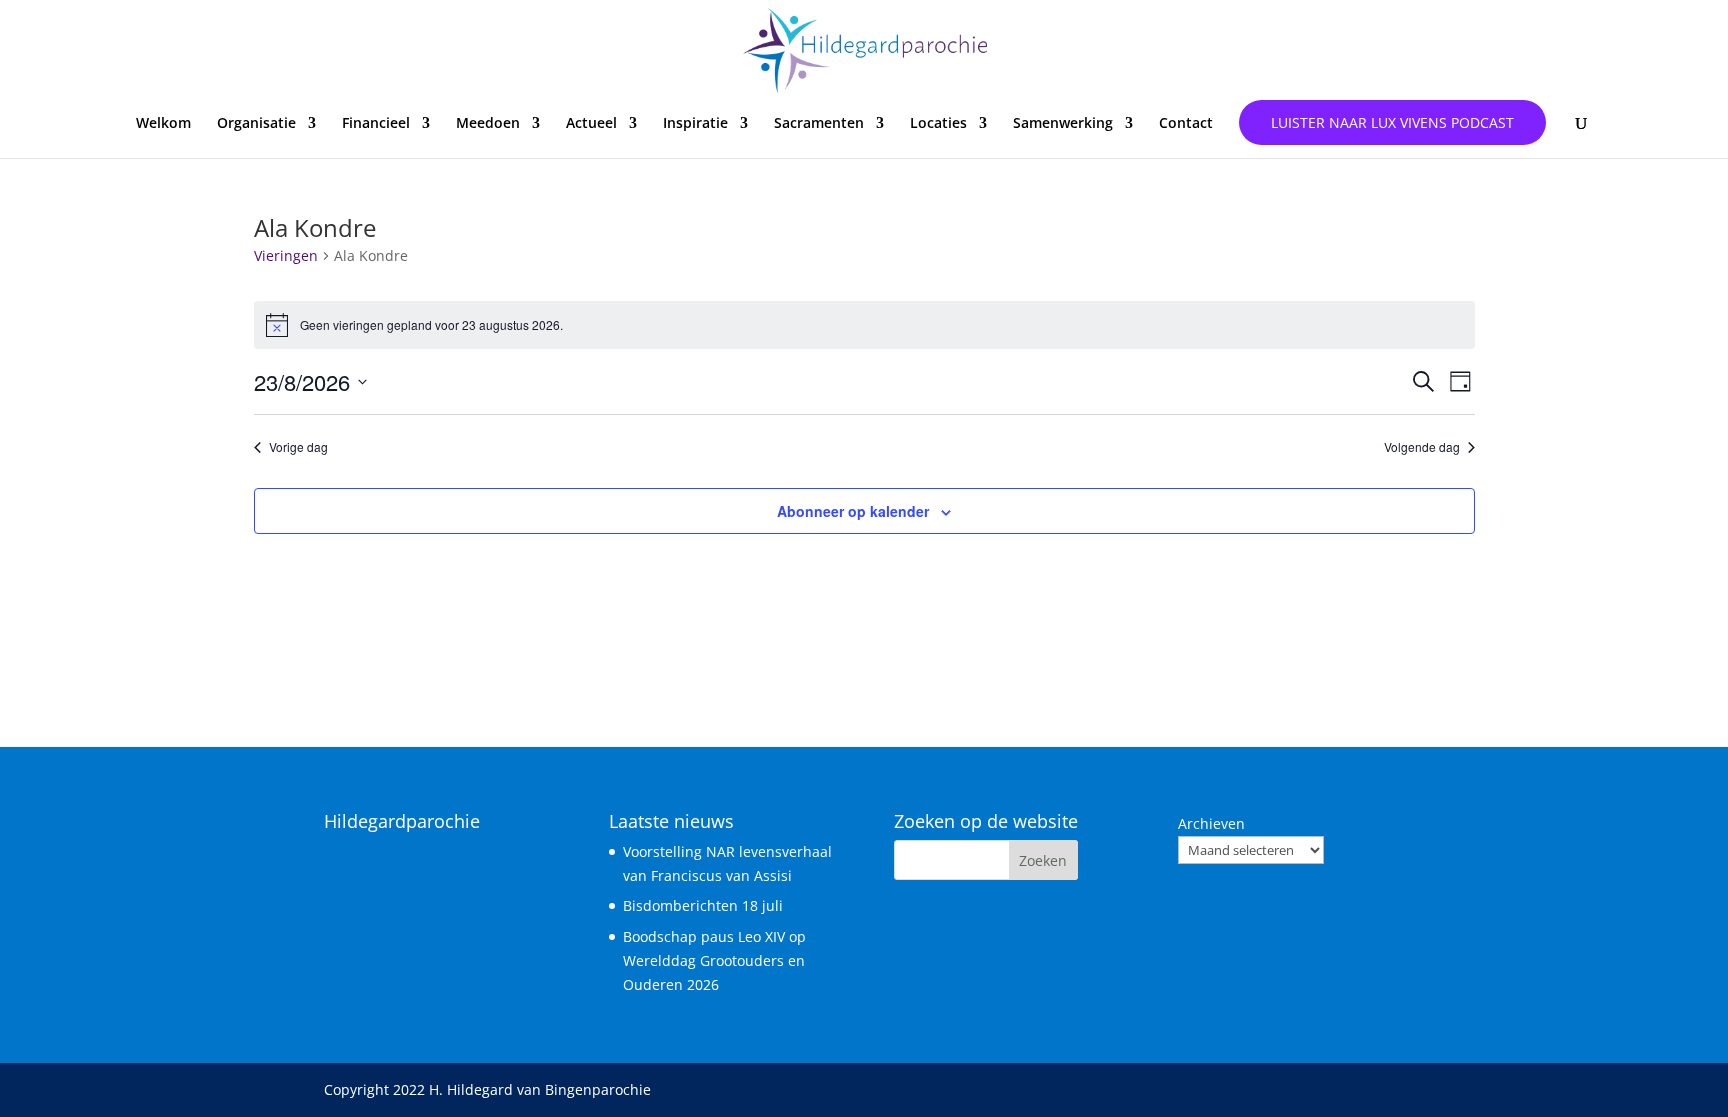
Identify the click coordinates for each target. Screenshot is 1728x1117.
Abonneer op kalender (853, 511)
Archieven (1211, 823)
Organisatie (256, 124)
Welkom (163, 124)
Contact (1186, 124)
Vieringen (286, 255)
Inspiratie (695, 124)
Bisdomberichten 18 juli (703, 905)
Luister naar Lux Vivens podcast (1392, 122)
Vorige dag (298, 447)
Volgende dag (1422, 447)
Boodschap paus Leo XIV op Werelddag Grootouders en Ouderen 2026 (714, 960)
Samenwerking (1063, 124)
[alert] (864, 325)
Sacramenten (819, 124)
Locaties (938, 124)
